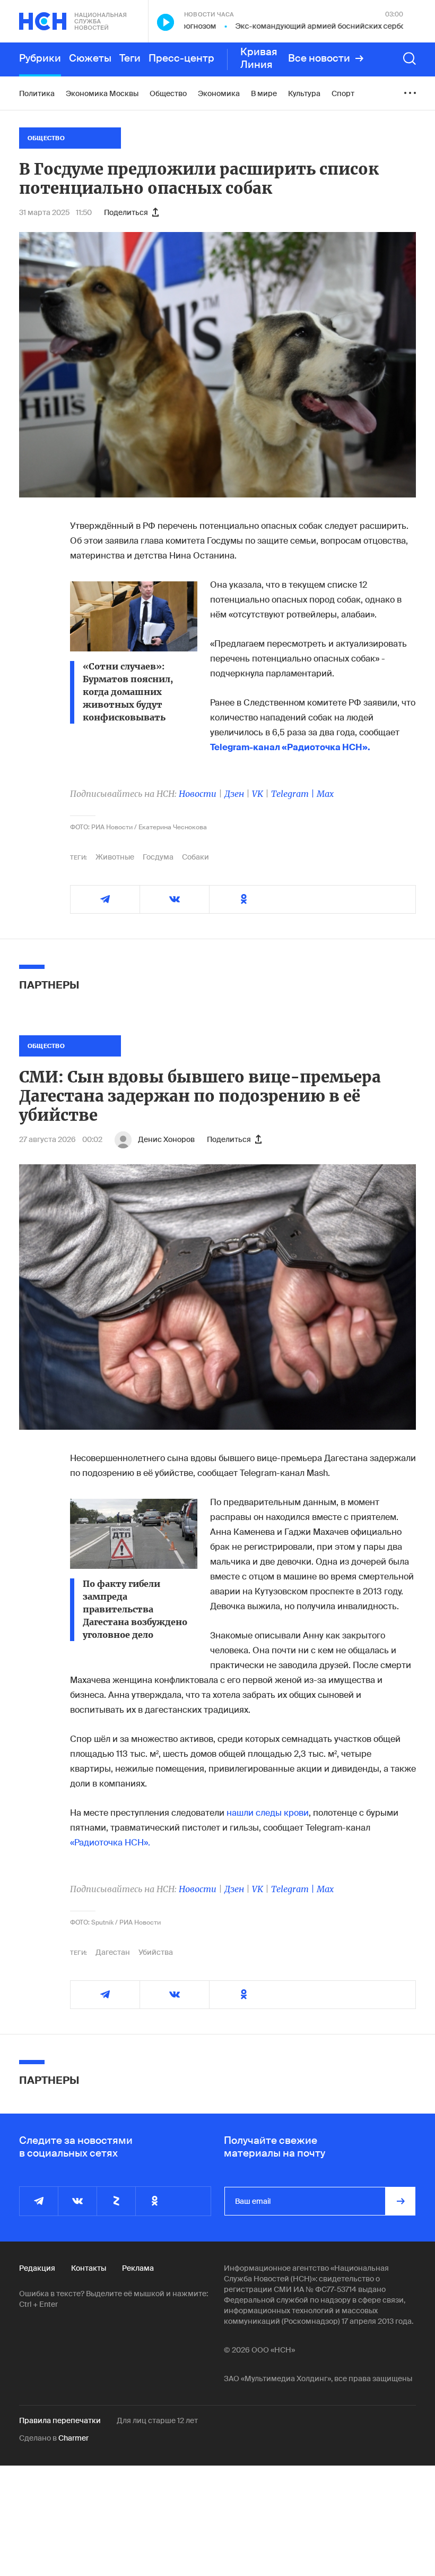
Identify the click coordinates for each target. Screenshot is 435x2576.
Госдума (158, 857)
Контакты (89, 2268)
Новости (198, 794)
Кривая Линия (259, 58)
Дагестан (113, 1952)
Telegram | (294, 794)
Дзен (234, 794)
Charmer (73, 2438)
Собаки (195, 857)
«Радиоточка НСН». (110, 1843)
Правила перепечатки (60, 2420)
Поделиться (126, 212)
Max (325, 794)
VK (258, 794)
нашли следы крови (268, 1813)
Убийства (156, 1952)
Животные (115, 857)
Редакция (37, 2268)
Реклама (138, 2268)
